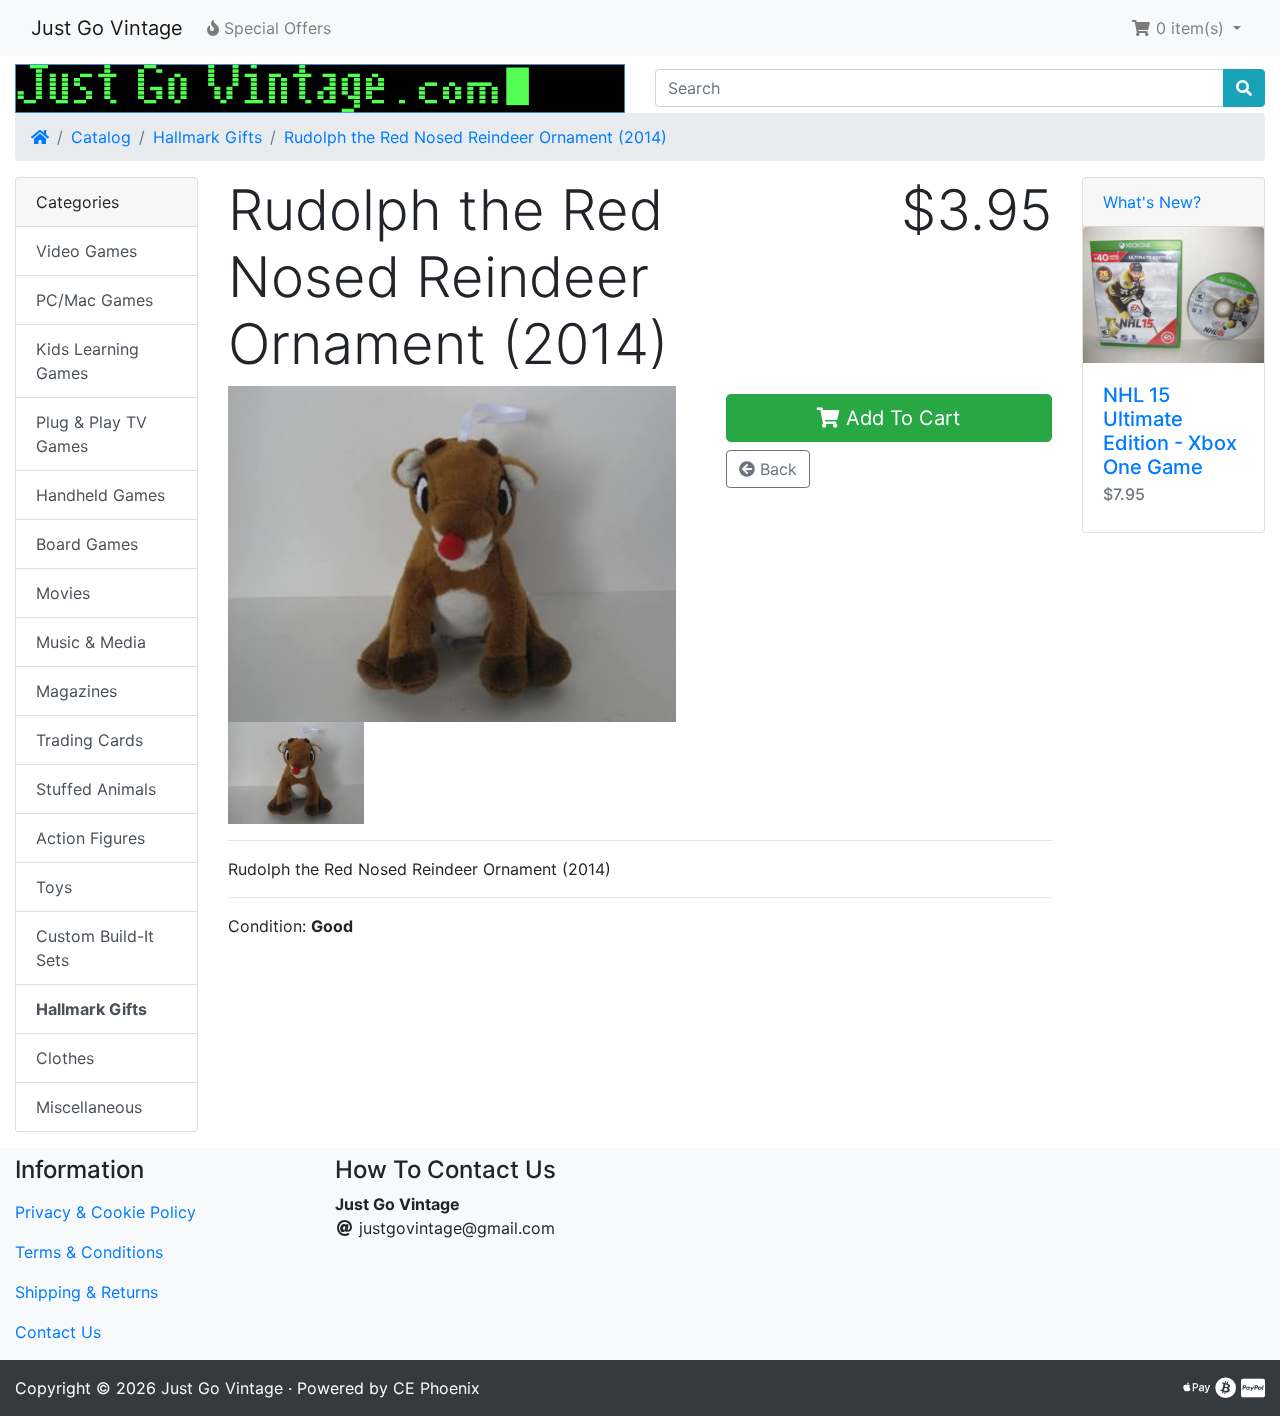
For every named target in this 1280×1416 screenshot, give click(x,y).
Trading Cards (89, 740)
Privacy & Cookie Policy (105, 1212)
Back (776, 469)
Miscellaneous (89, 1107)
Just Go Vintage (107, 28)
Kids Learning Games (87, 361)
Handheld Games (100, 495)
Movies (63, 593)
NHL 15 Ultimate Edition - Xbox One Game (1170, 431)
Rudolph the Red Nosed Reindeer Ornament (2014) (475, 137)
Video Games (86, 251)
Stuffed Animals (96, 789)
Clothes (65, 1058)
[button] (1186, 28)
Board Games (87, 544)
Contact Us (58, 1332)
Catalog (101, 137)
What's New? (1152, 202)
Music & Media (91, 642)
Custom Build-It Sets (95, 948)
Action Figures (90, 838)
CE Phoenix (436, 1388)
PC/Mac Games (94, 300)
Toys (54, 887)
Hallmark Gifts (207, 137)
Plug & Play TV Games (91, 434)
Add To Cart (900, 418)
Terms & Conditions (89, 1252)
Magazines (76, 691)
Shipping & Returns (86, 1292)
